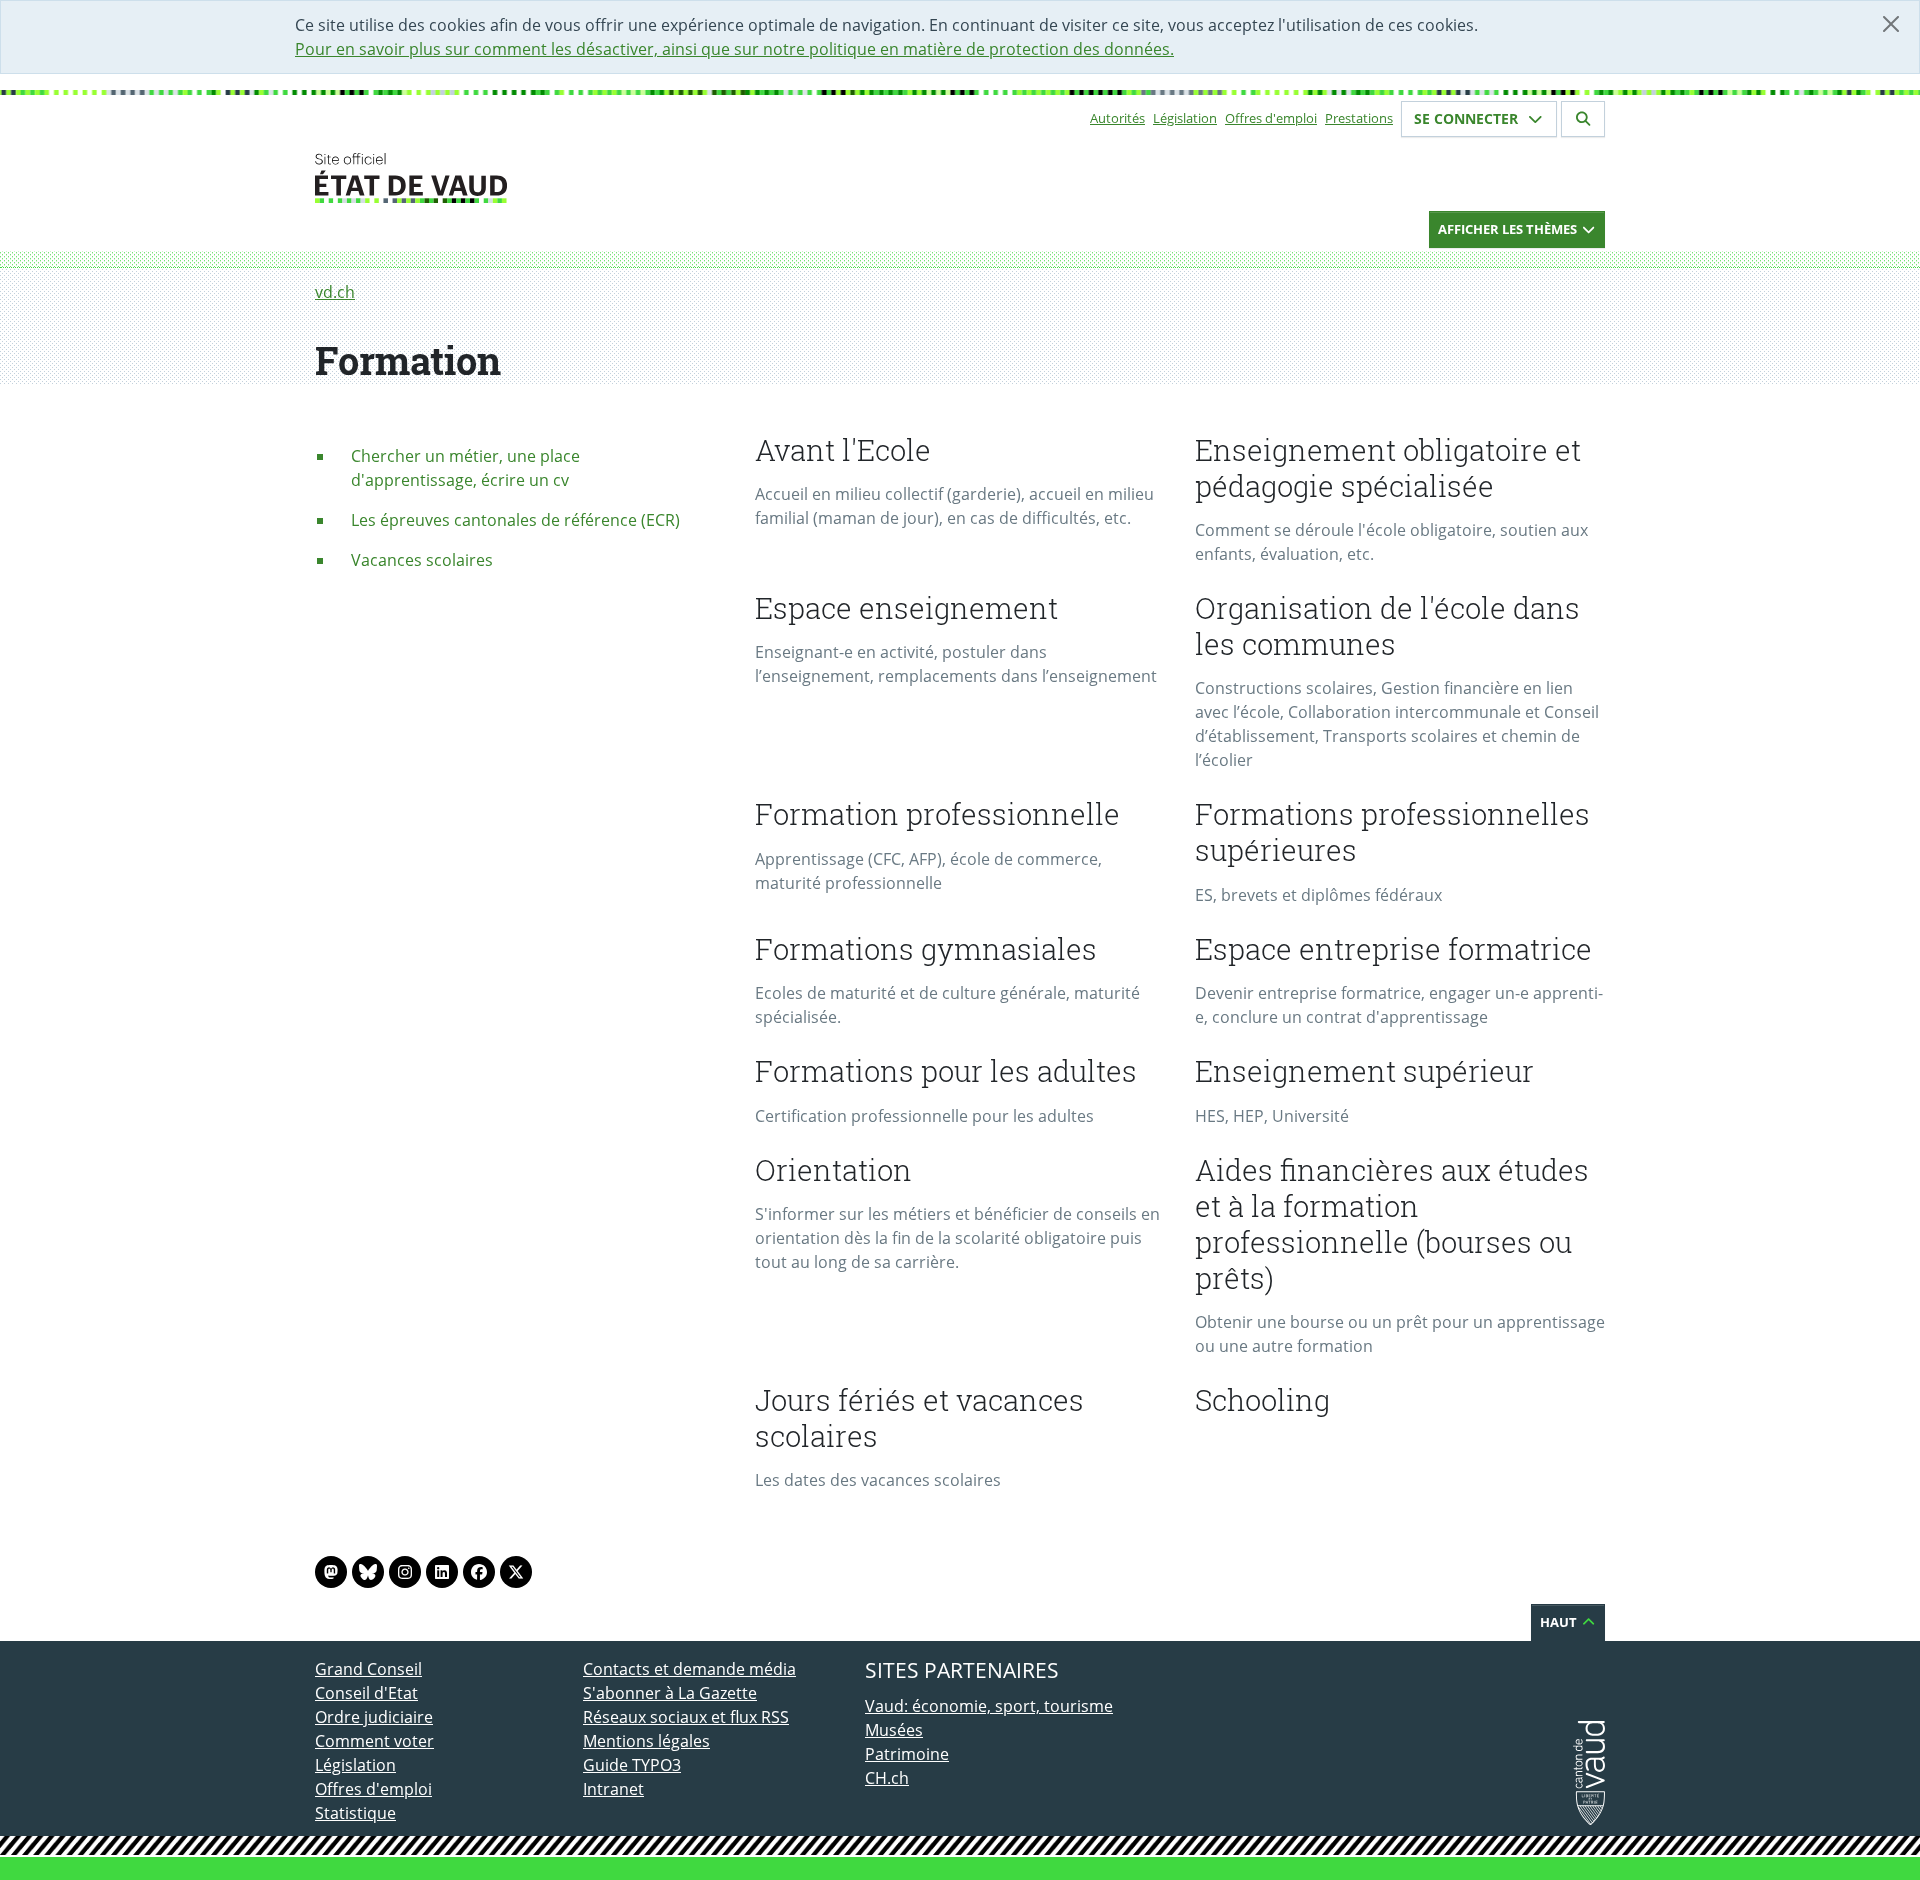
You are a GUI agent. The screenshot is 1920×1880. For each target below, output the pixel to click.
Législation (1185, 118)
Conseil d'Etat (366, 1693)
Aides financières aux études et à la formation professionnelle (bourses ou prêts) (1392, 1224)
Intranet (613, 1789)
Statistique (355, 1813)
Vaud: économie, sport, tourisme (989, 1706)
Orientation (833, 1170)
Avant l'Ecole (843, 450)
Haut (1560, 1622)
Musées (894, 1730)
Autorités (1117, 118)
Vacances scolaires (422, 560)
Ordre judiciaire (374, 1717)
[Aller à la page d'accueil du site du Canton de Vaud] (575, 178)
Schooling (1262, 1400)
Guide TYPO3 (632, 1765)
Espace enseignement (906, 608)
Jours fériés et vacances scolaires (919, 1418)
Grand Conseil (368, 1669)
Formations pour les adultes (946, 1071)
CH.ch (887, 1778)
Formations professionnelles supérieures (1392, 832)
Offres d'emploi (1271, 118)
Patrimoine (907, 1754)
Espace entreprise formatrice (1393, 949)
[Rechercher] (1583, 119)
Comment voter (374, 1741)
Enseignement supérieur (1364, 1071)
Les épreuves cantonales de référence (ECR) (515, 520)
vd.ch (335, 292)
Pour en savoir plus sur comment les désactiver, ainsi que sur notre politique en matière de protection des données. (734, 49)
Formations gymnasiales (926, 949)
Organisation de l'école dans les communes (1387, 626)
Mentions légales (646, 1741)
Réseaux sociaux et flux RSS (686, 1717)
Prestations (1359, 118)
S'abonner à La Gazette (670, 1693)
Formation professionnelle (937, 814)
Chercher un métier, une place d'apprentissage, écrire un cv (465, 468)
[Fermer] (1891, 24)
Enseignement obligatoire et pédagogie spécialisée (1388, 468)
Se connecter (1468, 118)
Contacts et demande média (689, 1669)
